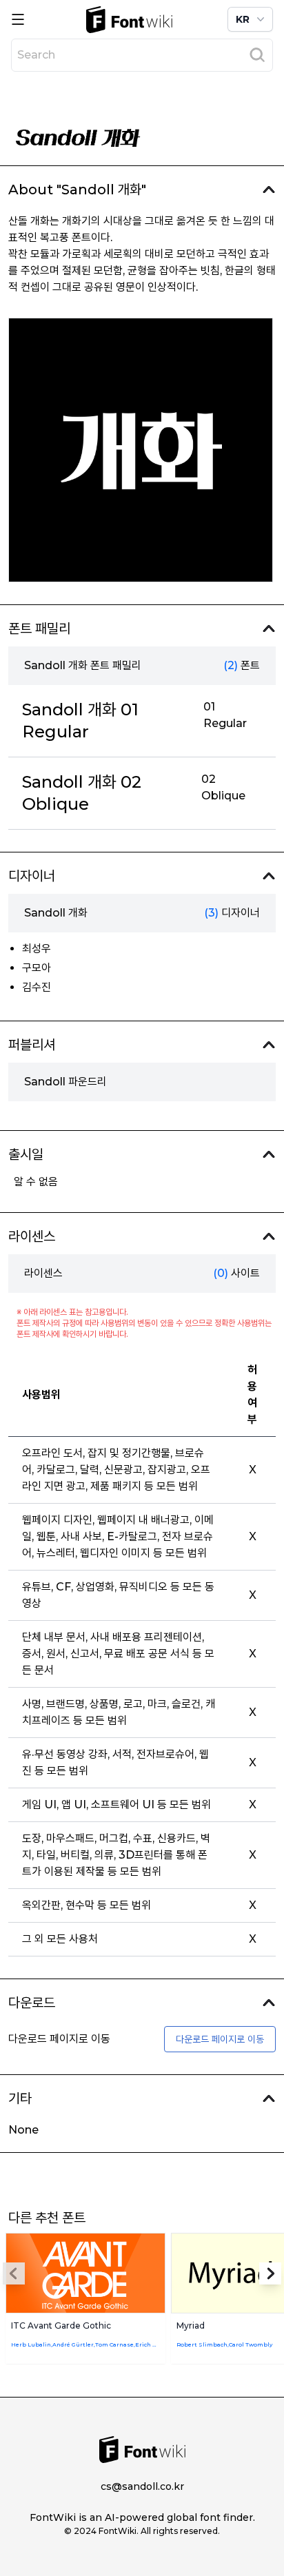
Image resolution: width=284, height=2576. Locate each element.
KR (243, 19)
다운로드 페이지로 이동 (220, 2039)
